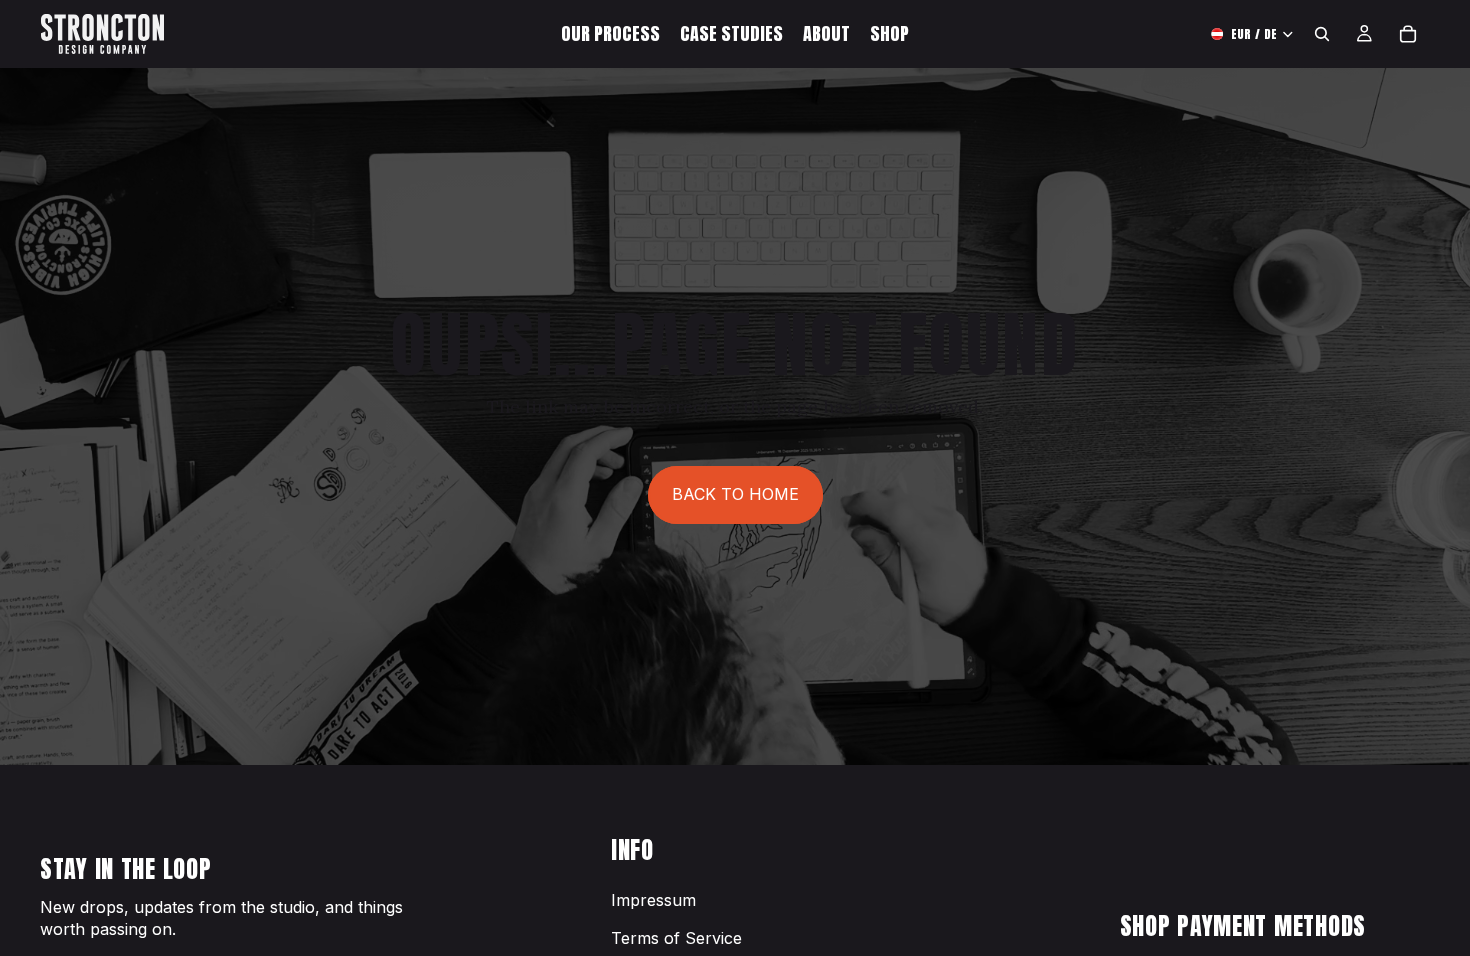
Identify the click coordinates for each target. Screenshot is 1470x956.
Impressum (653, 900)
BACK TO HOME (735, 494)
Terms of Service (676, 938)
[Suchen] (1322, 34)
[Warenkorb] (1408, 34)
